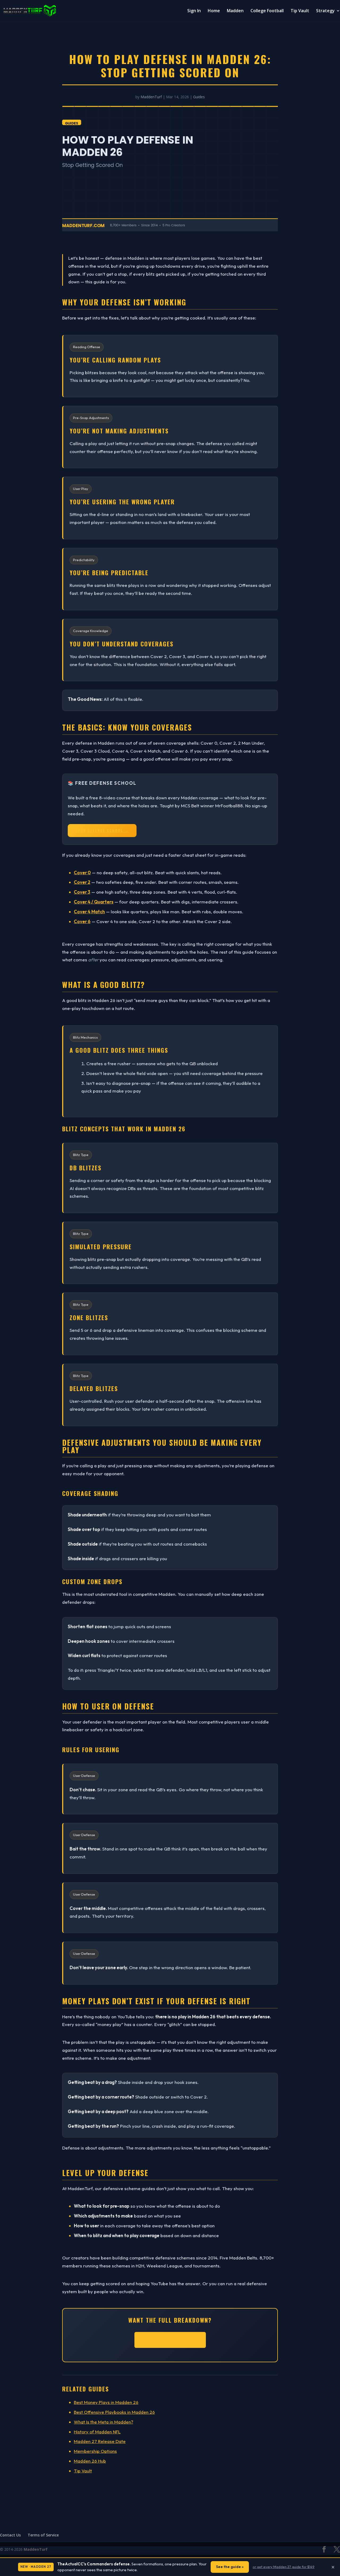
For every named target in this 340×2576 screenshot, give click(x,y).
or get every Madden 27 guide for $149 (284, 2567)
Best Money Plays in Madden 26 (106, 2402)
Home (214, 11)
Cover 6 (82, 921)
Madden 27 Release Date (100, 2441)
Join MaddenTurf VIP (170, 2340)
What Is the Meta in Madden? (103, 2422)
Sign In (194, 11)
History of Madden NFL (97, 2432)
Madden (235, 11)
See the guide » (230, 2567)
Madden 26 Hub (90, 2461)
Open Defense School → (102, 830)
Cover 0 (82, 873)
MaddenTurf (151, 97)
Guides (199, 97)
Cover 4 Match (89, 912)
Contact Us (10, 2535)
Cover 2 (82, 882)
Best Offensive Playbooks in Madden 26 (114, 2412)
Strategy (325, 11)
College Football (267, 11)
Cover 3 (82, 892)
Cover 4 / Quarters (94, 902)
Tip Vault (300, 11)
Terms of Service (43, 2535)
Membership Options (95, 2451)
